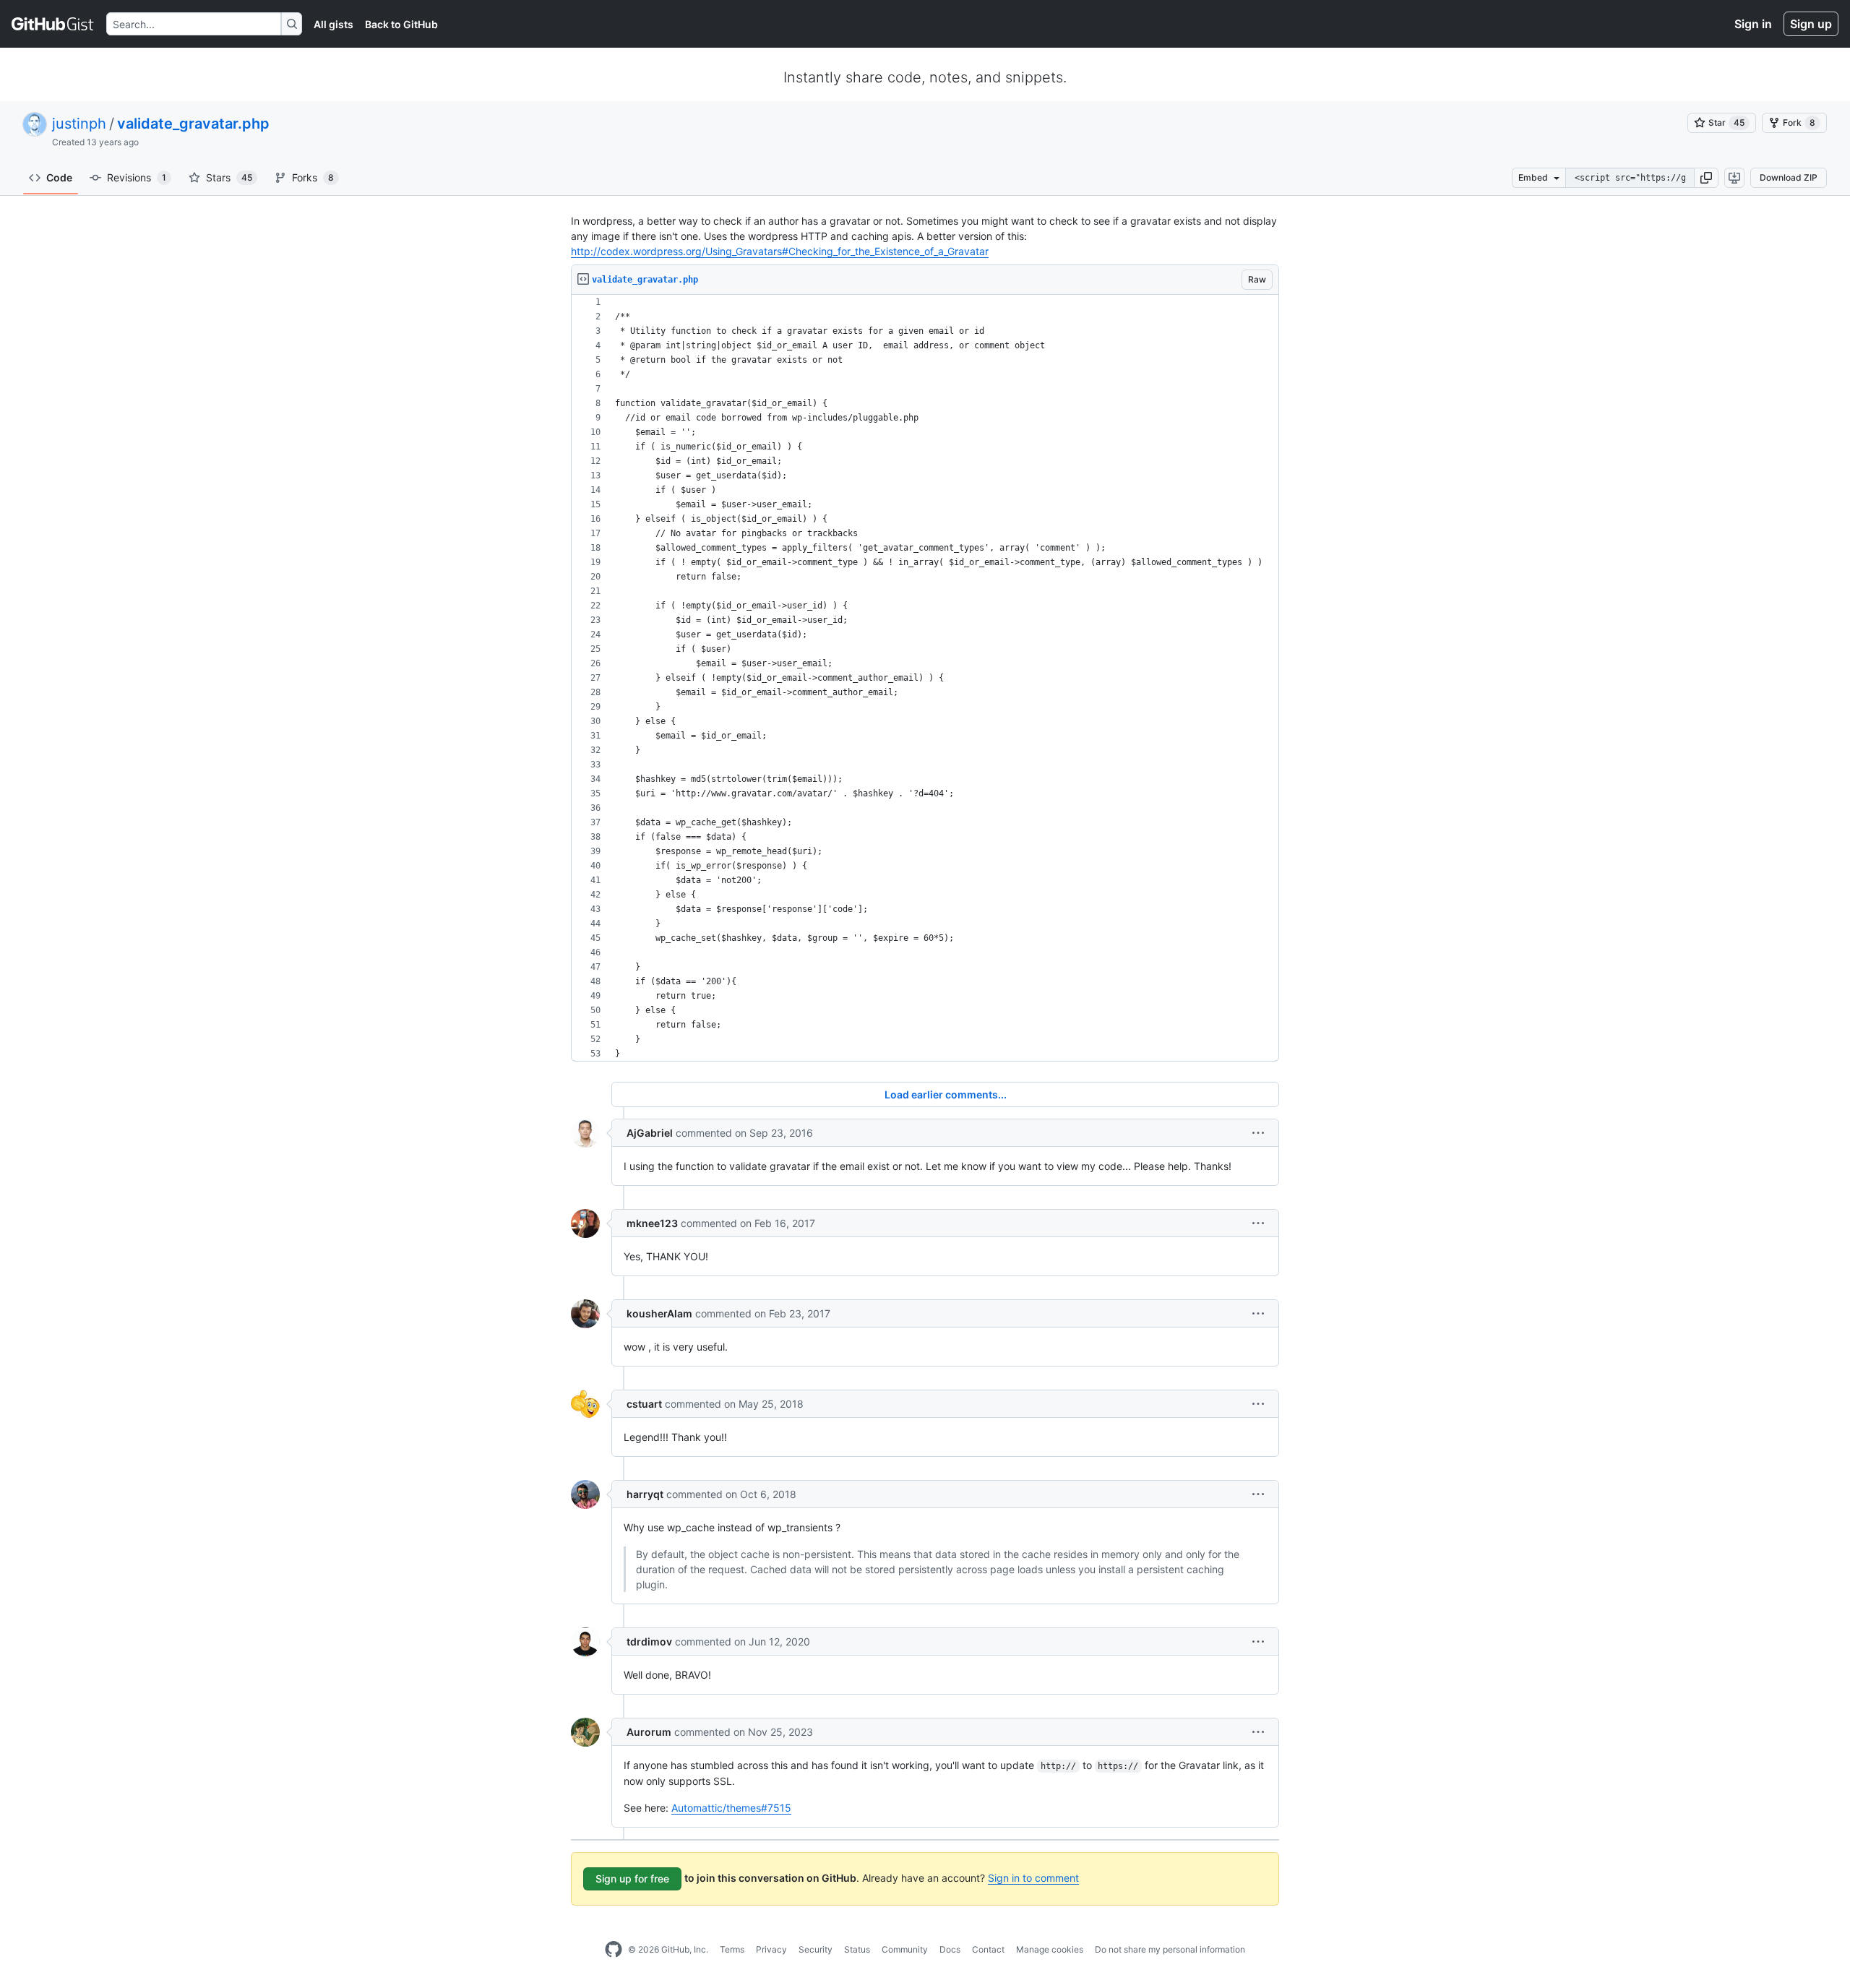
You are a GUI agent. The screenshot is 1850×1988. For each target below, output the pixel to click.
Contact (988, 1949)
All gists (334, 24)
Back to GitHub (401, 24)
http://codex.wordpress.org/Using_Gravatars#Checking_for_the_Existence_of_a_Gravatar (780, 251)
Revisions (137, 177)
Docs (950, 1949)
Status (857, 1949)
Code (59, 177)
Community (905, 1949)
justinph (79, 124)
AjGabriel (650, 1133)
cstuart (644, 1404)
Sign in (1753, 24)
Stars (229, 177)
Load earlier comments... (946, 1094)
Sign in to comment (1033, 1878)
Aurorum (649, 1732)
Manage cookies (1050, 1949)
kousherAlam (659, 1313)
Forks (313, 177)
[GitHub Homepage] (614, 1950)
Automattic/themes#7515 (731, 1808)
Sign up (1811, 24)
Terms (732, 1949)
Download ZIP (1789, 177)
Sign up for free (632, 1879)
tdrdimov (649, 1641)
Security (816, 1949)
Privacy (771, 1949)
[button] (1706, 178)
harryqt (645, 1494)
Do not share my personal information (1170, 1949)
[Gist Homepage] (53, 24)
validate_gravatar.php (193, 124)
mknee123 (652, 1223)
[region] (925, 678)
